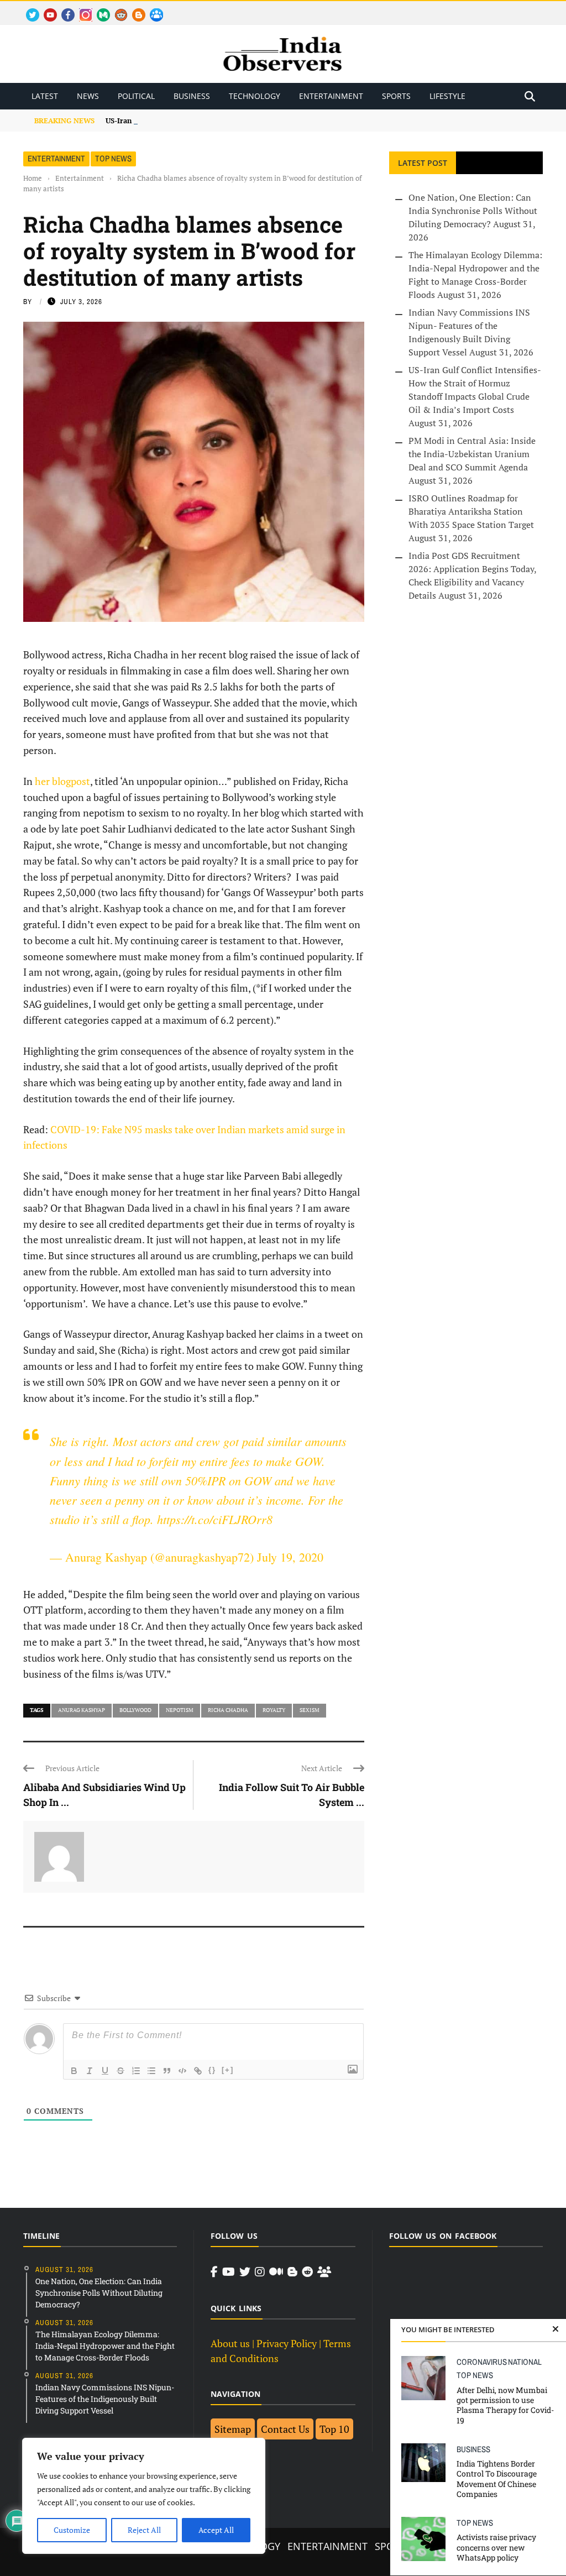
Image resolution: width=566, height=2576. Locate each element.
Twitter (28, 9)
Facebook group (153, 9)
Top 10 (334, 2429)
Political (136, 96)
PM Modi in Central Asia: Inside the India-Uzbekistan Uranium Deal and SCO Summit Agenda (472, 454)
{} (212, 2070)
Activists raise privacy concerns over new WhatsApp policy (496, 2547)
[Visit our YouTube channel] (229, 2272)
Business (192, 96)
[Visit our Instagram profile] (260, 2272)
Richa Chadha (228, 1710)
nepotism (180, 1710)
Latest (45, 96)
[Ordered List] (136, 2071)
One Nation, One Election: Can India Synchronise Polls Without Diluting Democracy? (473, 211)
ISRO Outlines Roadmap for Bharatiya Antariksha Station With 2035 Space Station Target (471, 511)
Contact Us (285, 2429)
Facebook (64, 9)
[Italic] (90, 2071)
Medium (98, 9)
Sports (396, 96)
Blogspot (134, 9)
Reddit (116, 9)
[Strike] (120, 2071)
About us (230, 2343)
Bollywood (135, 1710)
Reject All (144, 2530)
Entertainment (331, 96)
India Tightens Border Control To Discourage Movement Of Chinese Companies (497, 2479)
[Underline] (105, 2071)
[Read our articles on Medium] (276, 2272)
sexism (310, 1710)
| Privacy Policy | (287, 2343)
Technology (255, 96)
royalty (274, 1710)
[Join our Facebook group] (324, 2272)
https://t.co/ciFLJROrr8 (215, 1519)
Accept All (216, 2530)
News (88, 96)
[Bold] (74, 2071)
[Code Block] (182, 2071)
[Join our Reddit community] (307, 2272)
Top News (113, 158)
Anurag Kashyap (82, 1710)
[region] (144, 2496)
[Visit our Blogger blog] (292, 2272)
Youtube (46, 9)
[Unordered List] (151, 2071)
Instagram (81, 9)
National (525, 2362)
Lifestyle (447, 96)
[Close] (555, 2329)
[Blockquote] (167, 2071)
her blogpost (62, 781)
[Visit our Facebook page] (214, 2272)
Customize (72, 2530)
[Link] (198, 2071)
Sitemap (233, 2429)
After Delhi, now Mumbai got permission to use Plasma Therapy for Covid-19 (505, 2405)
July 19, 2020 (290, 1557)
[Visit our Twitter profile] (245, 2272)
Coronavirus (482, 2362)
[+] (228, 2070)
